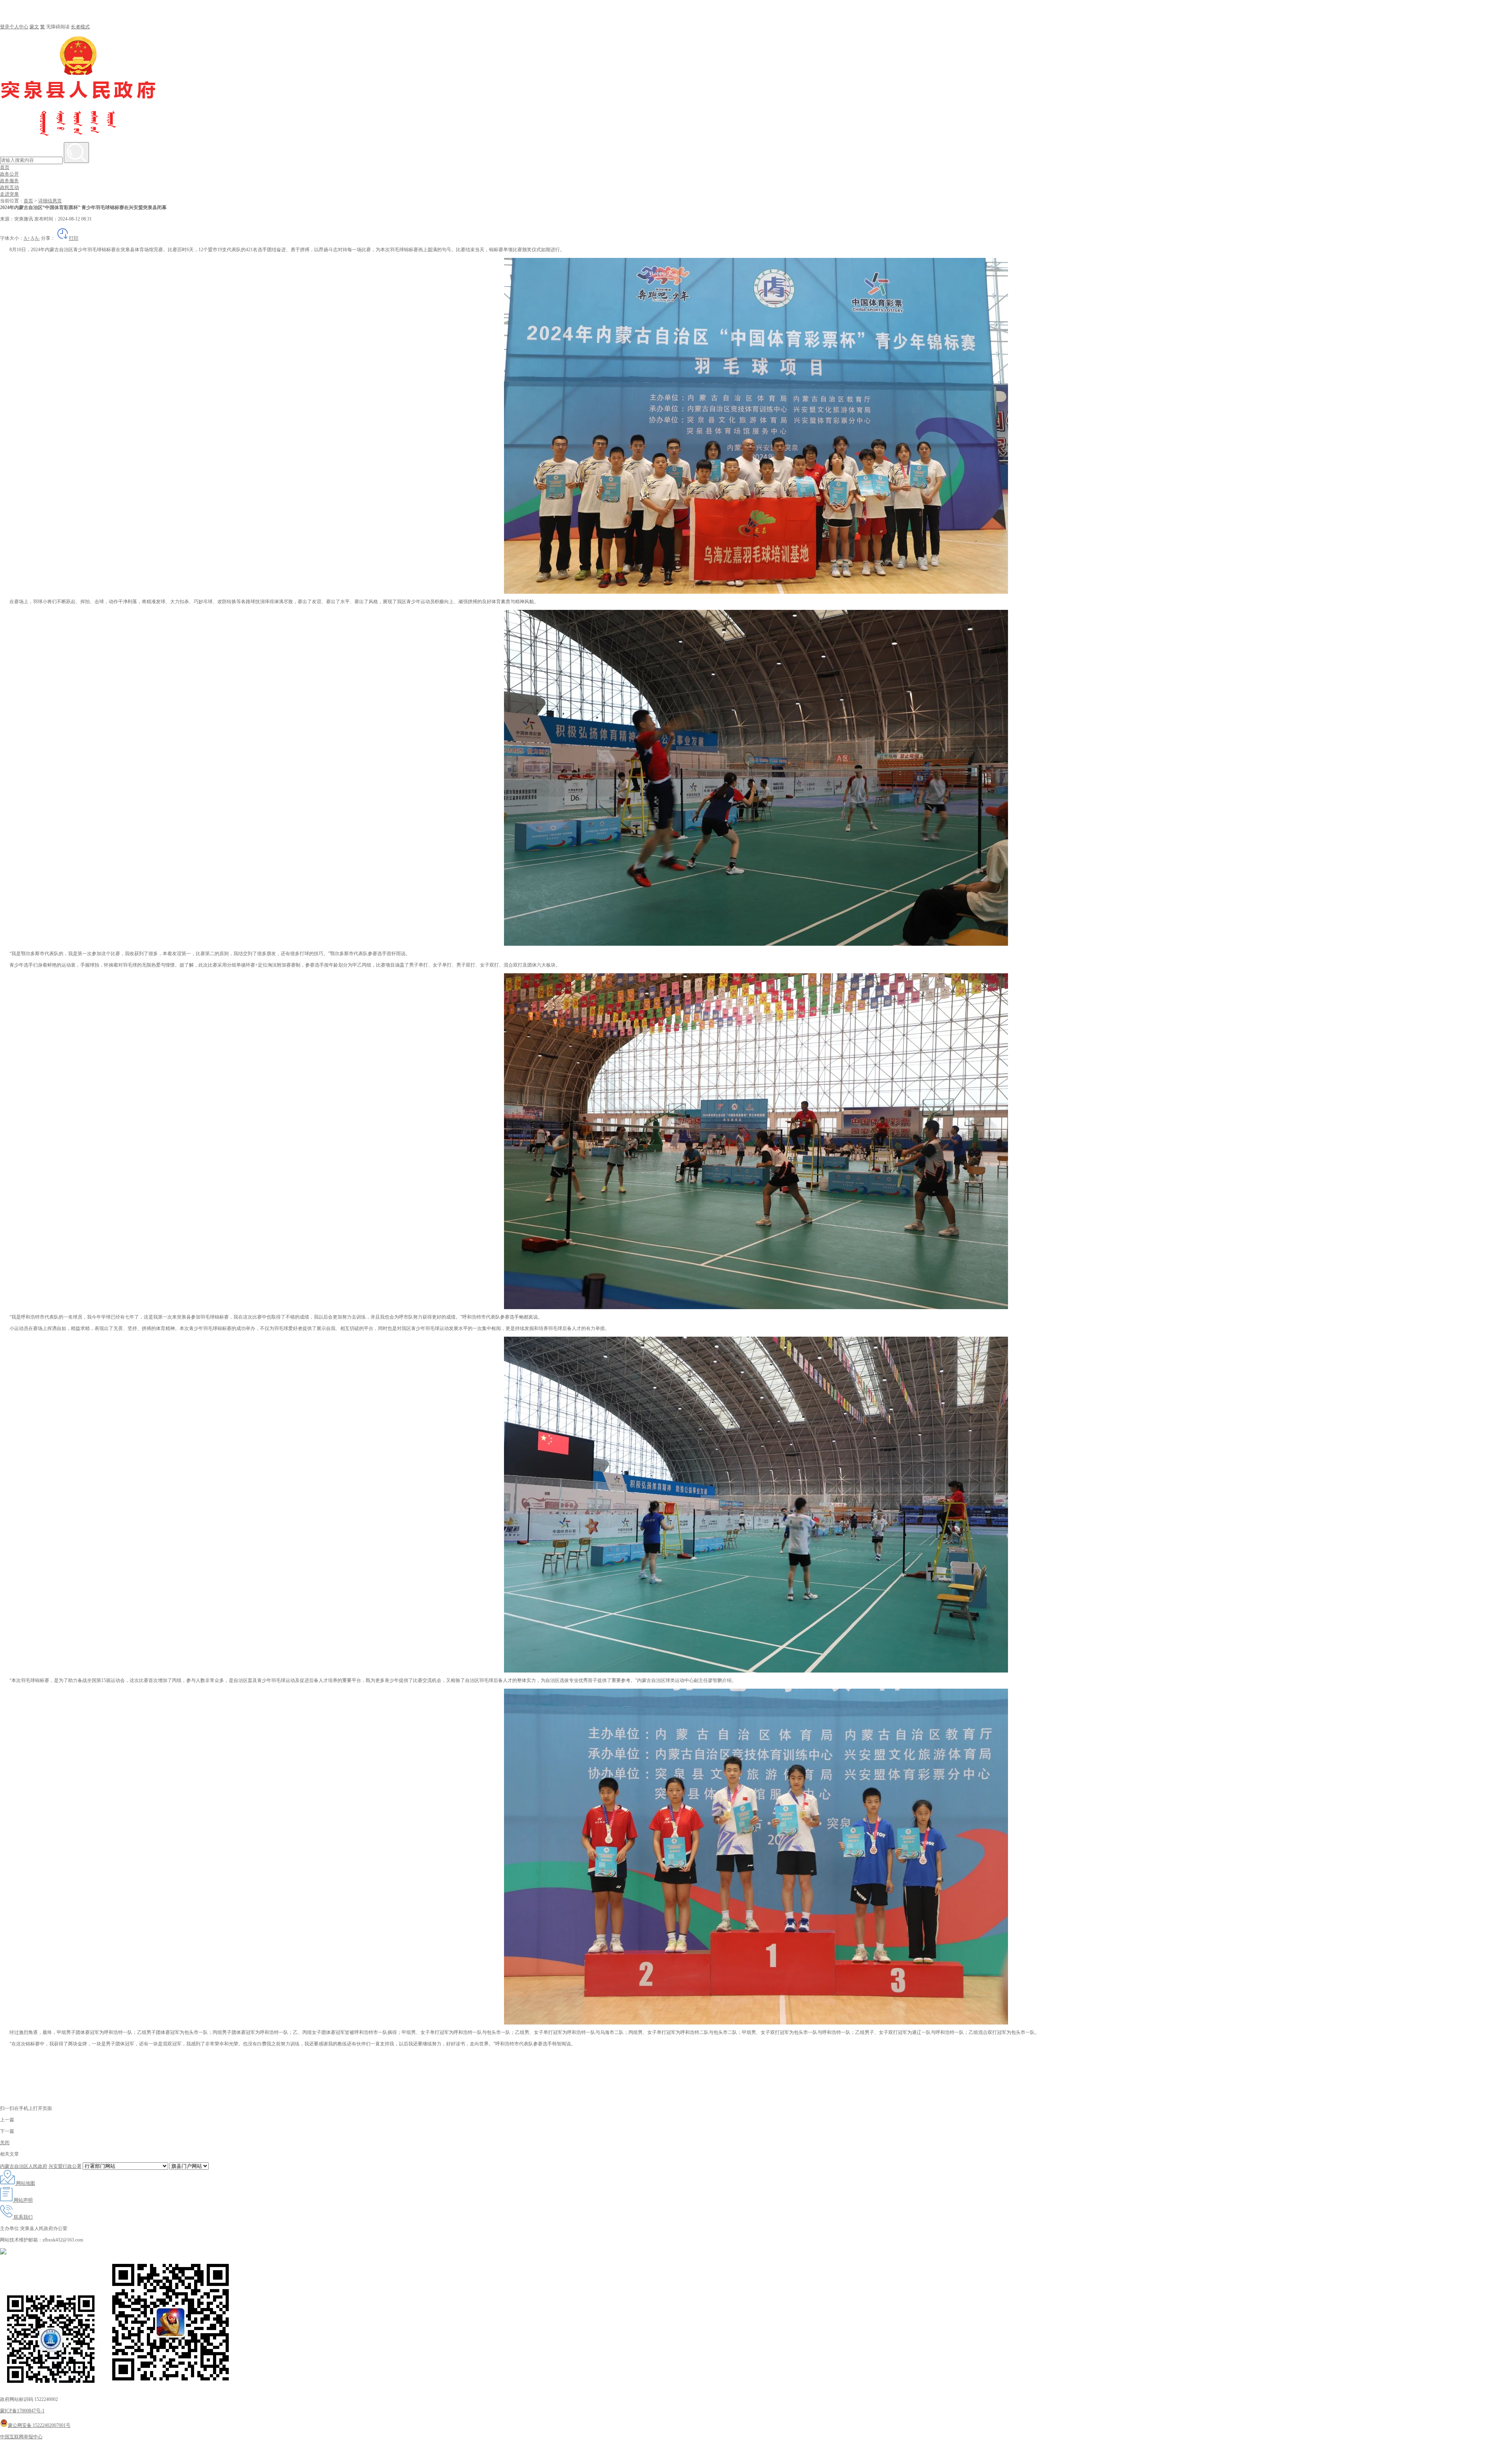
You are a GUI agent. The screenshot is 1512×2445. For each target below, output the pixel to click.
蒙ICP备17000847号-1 (22, 2411)
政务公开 (9, 174)
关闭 (5, 2143)
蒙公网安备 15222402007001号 (39, 2425)
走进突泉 (9, 194)
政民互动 (9, 187)
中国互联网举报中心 (21, 2437)
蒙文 (34, 27)
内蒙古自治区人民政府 (24, 2166)
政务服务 (9, 181)
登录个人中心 (14, 27)
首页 (5, 167)
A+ (27, 238)
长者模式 (80, 27)
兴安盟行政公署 (65, 2166)
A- (37, 238)
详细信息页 (50, 201)
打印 (74, 238)
